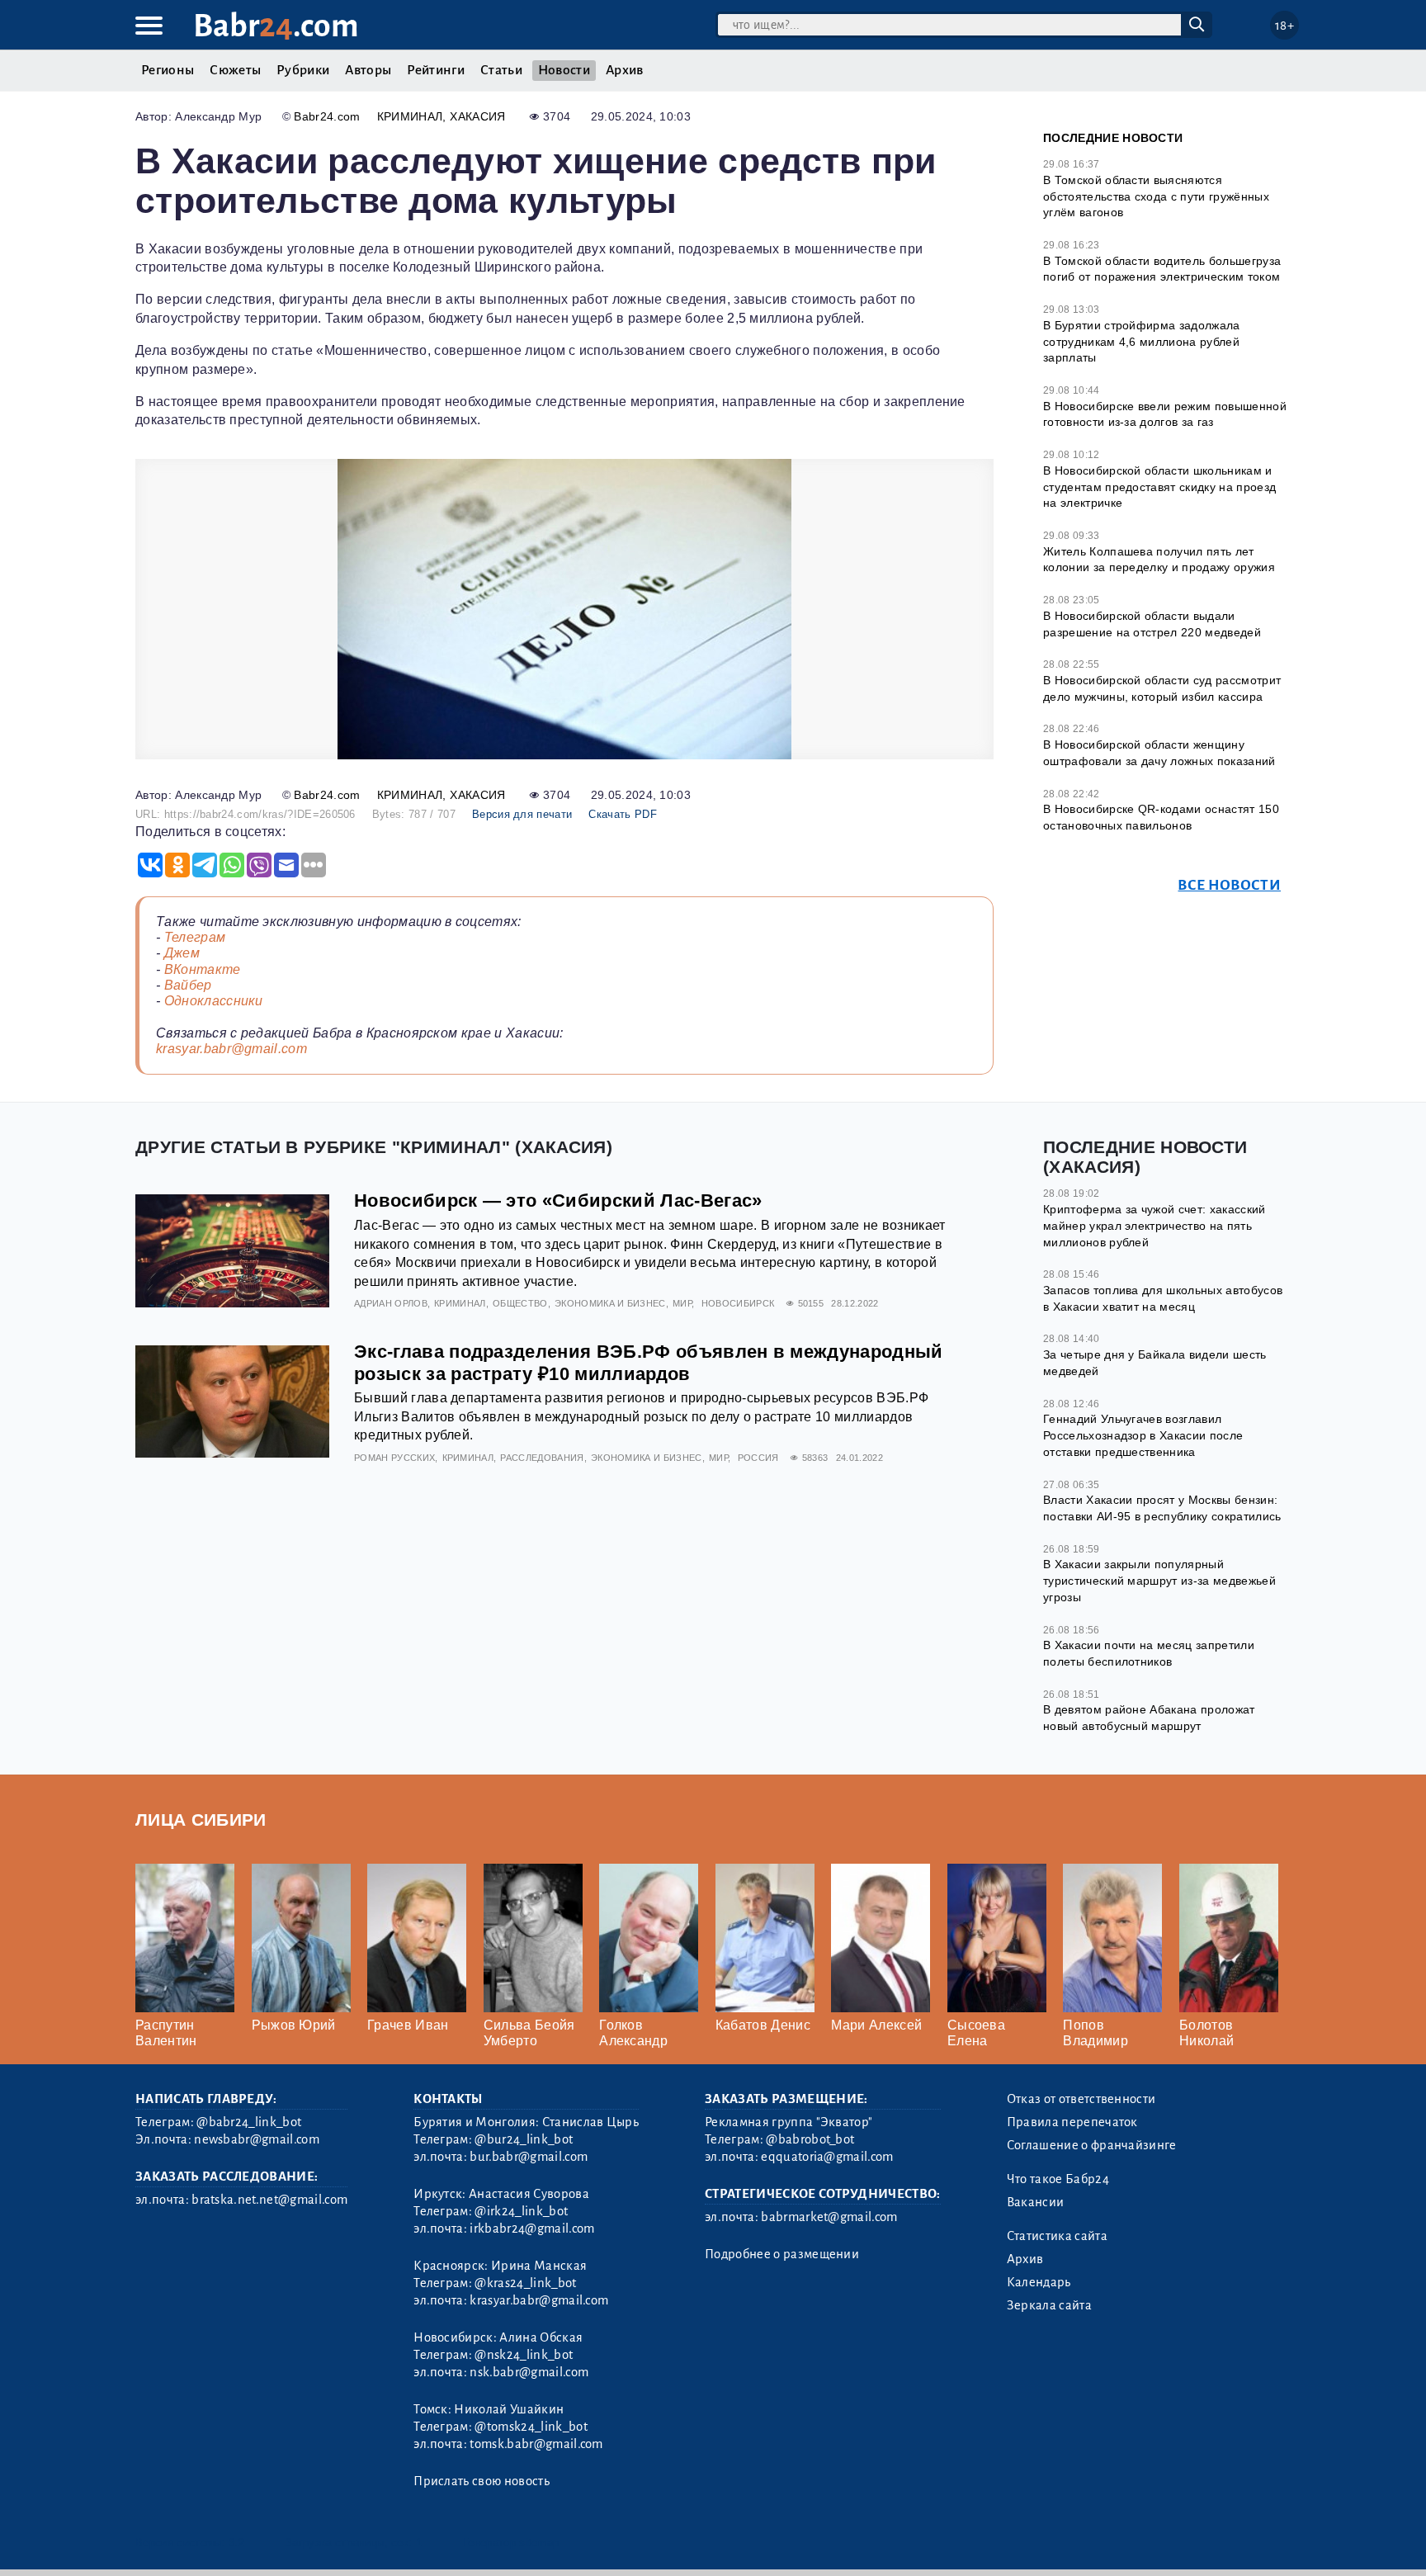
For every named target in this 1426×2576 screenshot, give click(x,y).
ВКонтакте (203, 969)
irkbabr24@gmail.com (532, 2229)
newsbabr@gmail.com (257, 2139)
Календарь (1039, 2282)
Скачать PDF (623, 814)
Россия (758, 1458)
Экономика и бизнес (610, 1303)
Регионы (168, 70)
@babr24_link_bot (249, 2122)
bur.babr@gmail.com (529, 2157)
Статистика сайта (1057, 2236)
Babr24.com (327, 116)
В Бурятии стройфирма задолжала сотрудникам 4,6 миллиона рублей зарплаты (1142, 341)
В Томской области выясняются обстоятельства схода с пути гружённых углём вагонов (1156, 196)
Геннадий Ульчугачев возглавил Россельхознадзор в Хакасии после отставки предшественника (1143, 1435)
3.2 (236, 2543)
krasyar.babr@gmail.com (231, 1049)
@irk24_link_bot (521, 2211)
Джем (182, 953)
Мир (682, 1303)
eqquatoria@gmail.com (827, 2157)
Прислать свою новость (482, 2481)
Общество (520, 1303)
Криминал (410, 116)
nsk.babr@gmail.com (529, 2372)
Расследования (542, 1458)
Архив (625, 70)
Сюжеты (235, 70)
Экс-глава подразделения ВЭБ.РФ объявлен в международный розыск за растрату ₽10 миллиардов (649, 1363)
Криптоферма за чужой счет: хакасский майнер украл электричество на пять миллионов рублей (1154, 1225)
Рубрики (303, 70)
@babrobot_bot (810, 2139)
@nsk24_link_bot (524, 2355)
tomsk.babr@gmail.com (536, 2444)
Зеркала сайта (1049, 2305)
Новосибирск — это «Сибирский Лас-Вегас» (558, 1201)
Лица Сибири (201, 1820)
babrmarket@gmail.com (829, 2217)
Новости (564, 70)
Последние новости (1113, 138)
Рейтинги (436, 70)
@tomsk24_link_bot (531, 2427)
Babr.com (276, 26)
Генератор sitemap (511, 2543)
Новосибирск (738, 1303)
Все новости (1229, 885)
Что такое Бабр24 (1058, 2179)
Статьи (501, 70)
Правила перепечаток (1072, 2122)
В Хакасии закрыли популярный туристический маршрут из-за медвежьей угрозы (1159, 1580)
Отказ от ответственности (1081, 2099)
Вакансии (1036, 2202)
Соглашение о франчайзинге (1092, 2145)
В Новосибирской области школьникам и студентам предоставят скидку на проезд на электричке (1159, 487)
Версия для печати (522, 814)
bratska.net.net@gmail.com (269, 2200)
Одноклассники (214, 1001)
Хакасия (477, 116)
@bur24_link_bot (524, 2139)
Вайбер (188, 985)
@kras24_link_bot (525, 2283)
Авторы (368, 70)
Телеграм (195, 937)
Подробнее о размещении (782, 2254)
